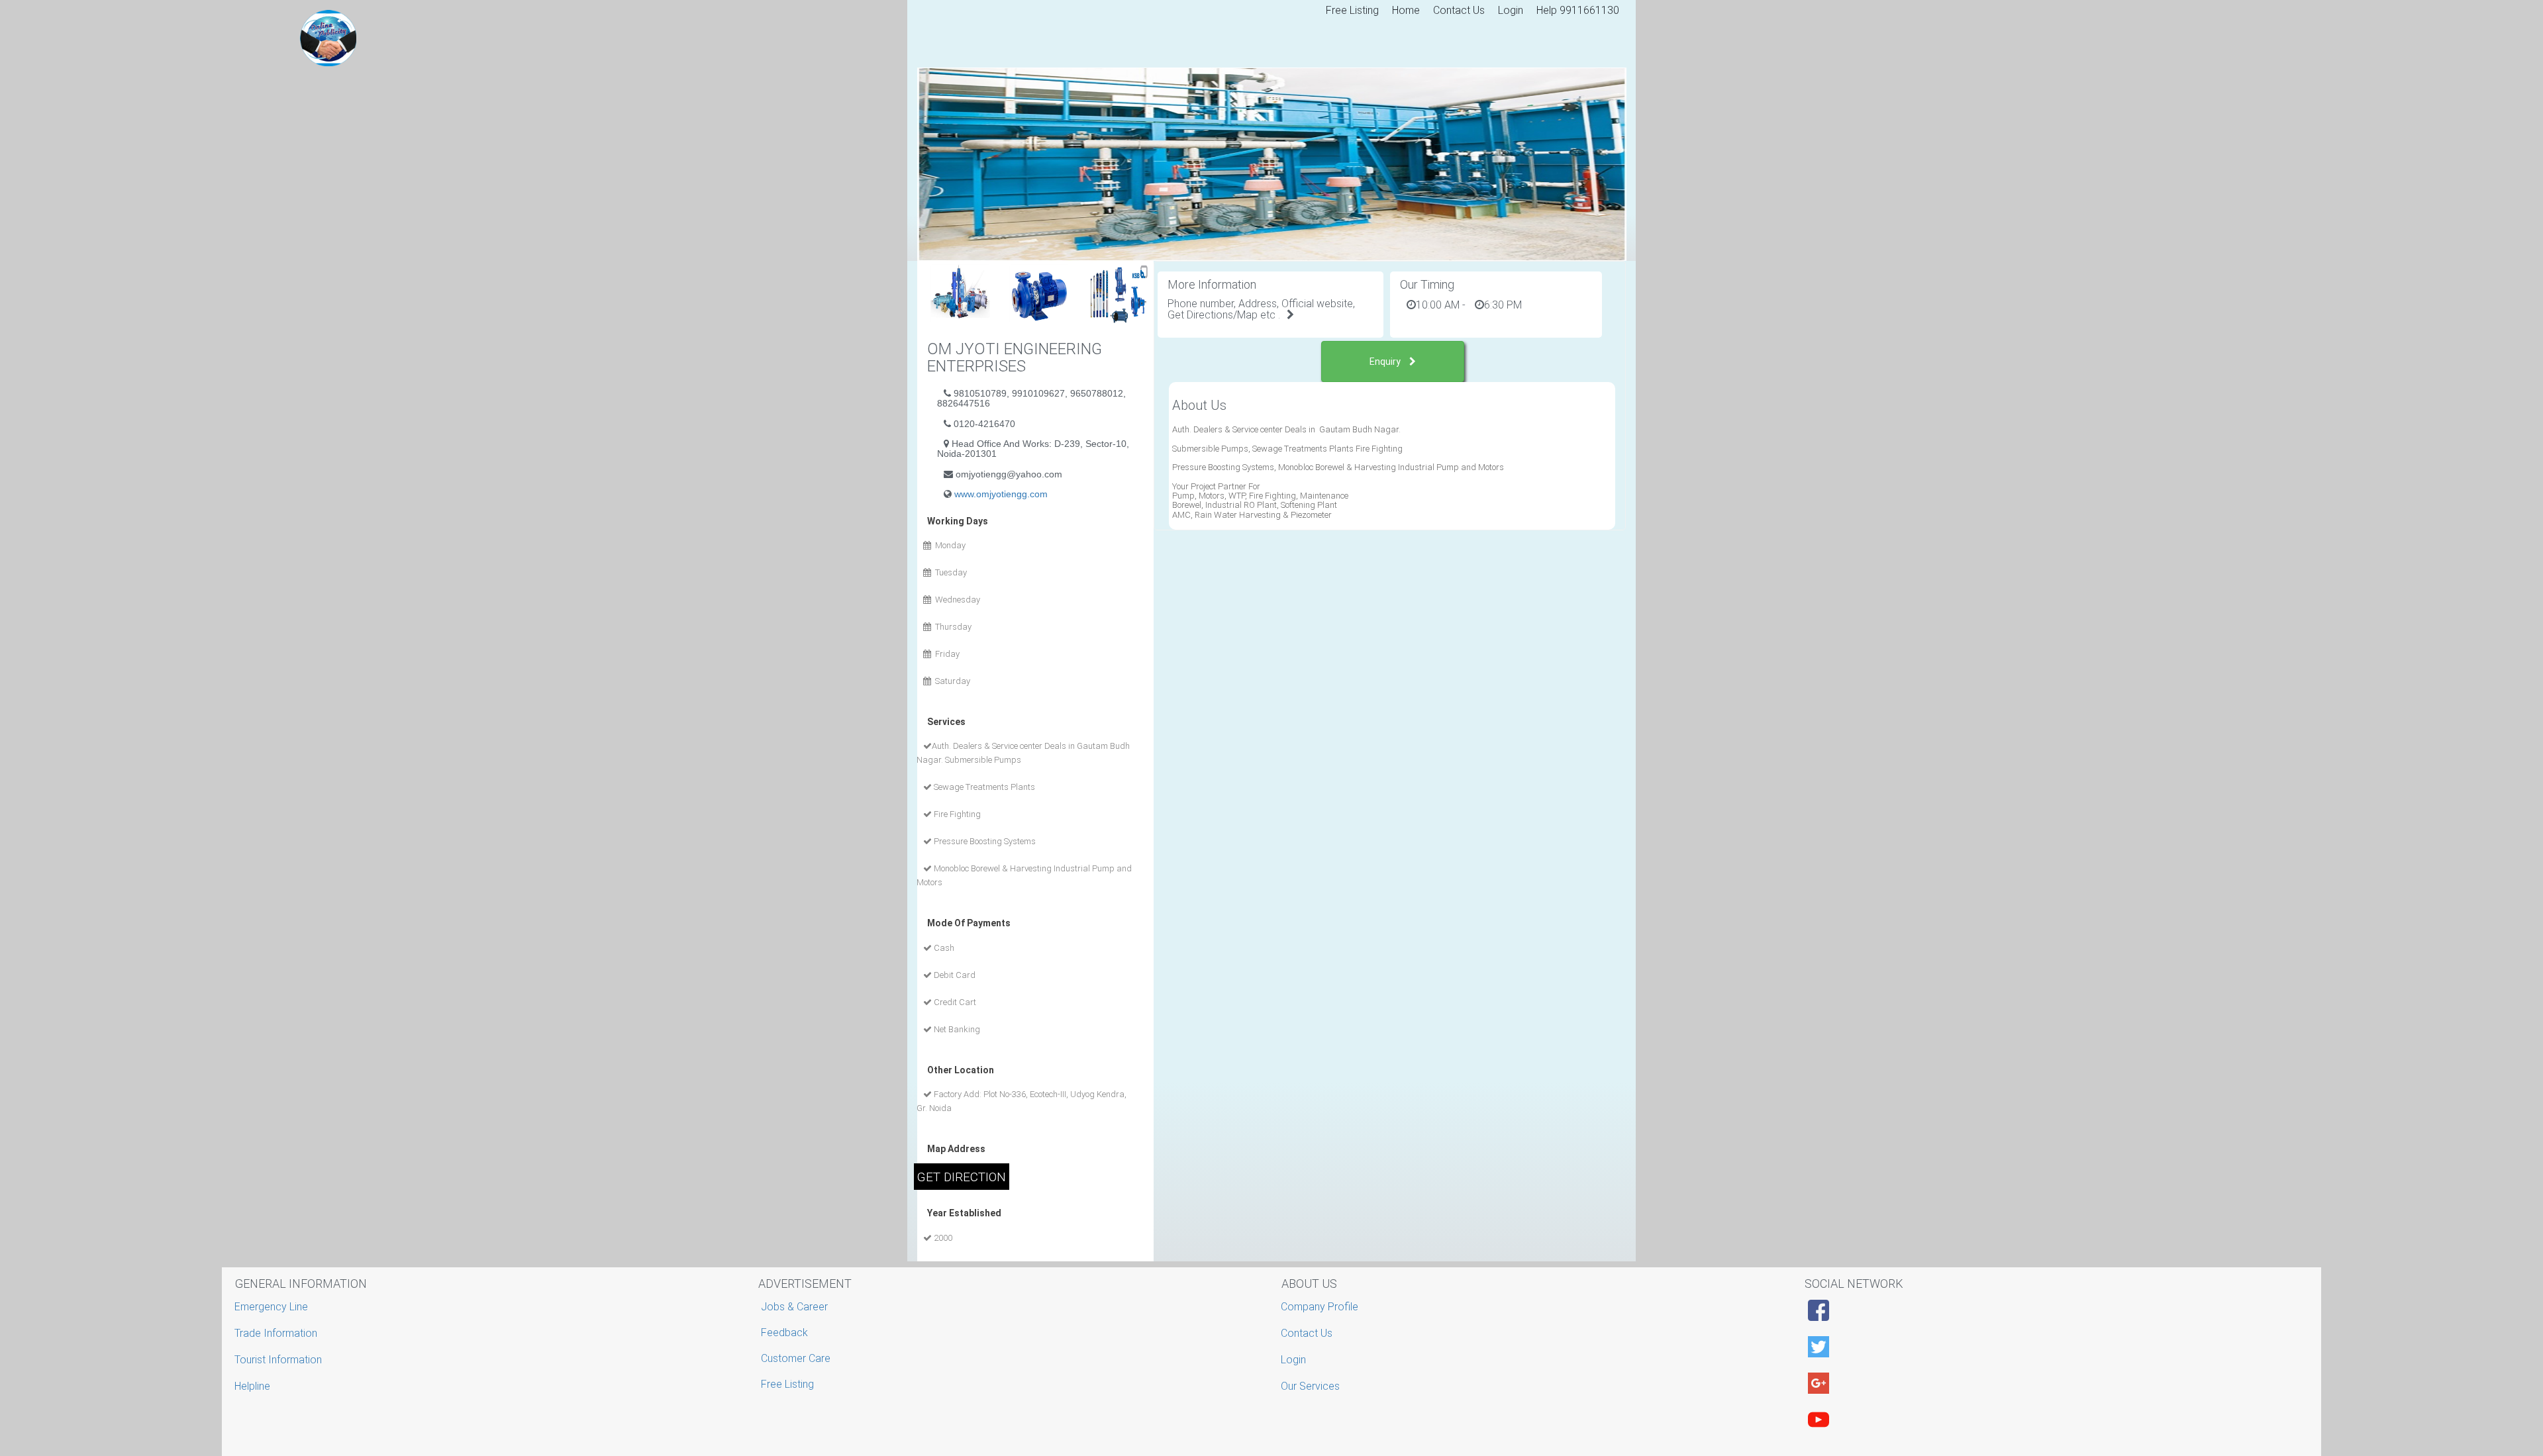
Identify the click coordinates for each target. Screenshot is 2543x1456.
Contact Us (1459, 10)
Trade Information (277, 1333)
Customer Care (796, 1358)
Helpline (254, 1386)
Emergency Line (273, 1307)
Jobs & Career (794, 1307)
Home (1406, 10)
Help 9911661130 (1578, 10)
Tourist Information (280, 1360)
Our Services (1312, 1386)
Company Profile (1321, 1307)
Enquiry (1386, 362)
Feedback (784, 1333)
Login (1511, 10)
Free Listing (1352, 10)
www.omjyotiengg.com (1001, 494)
